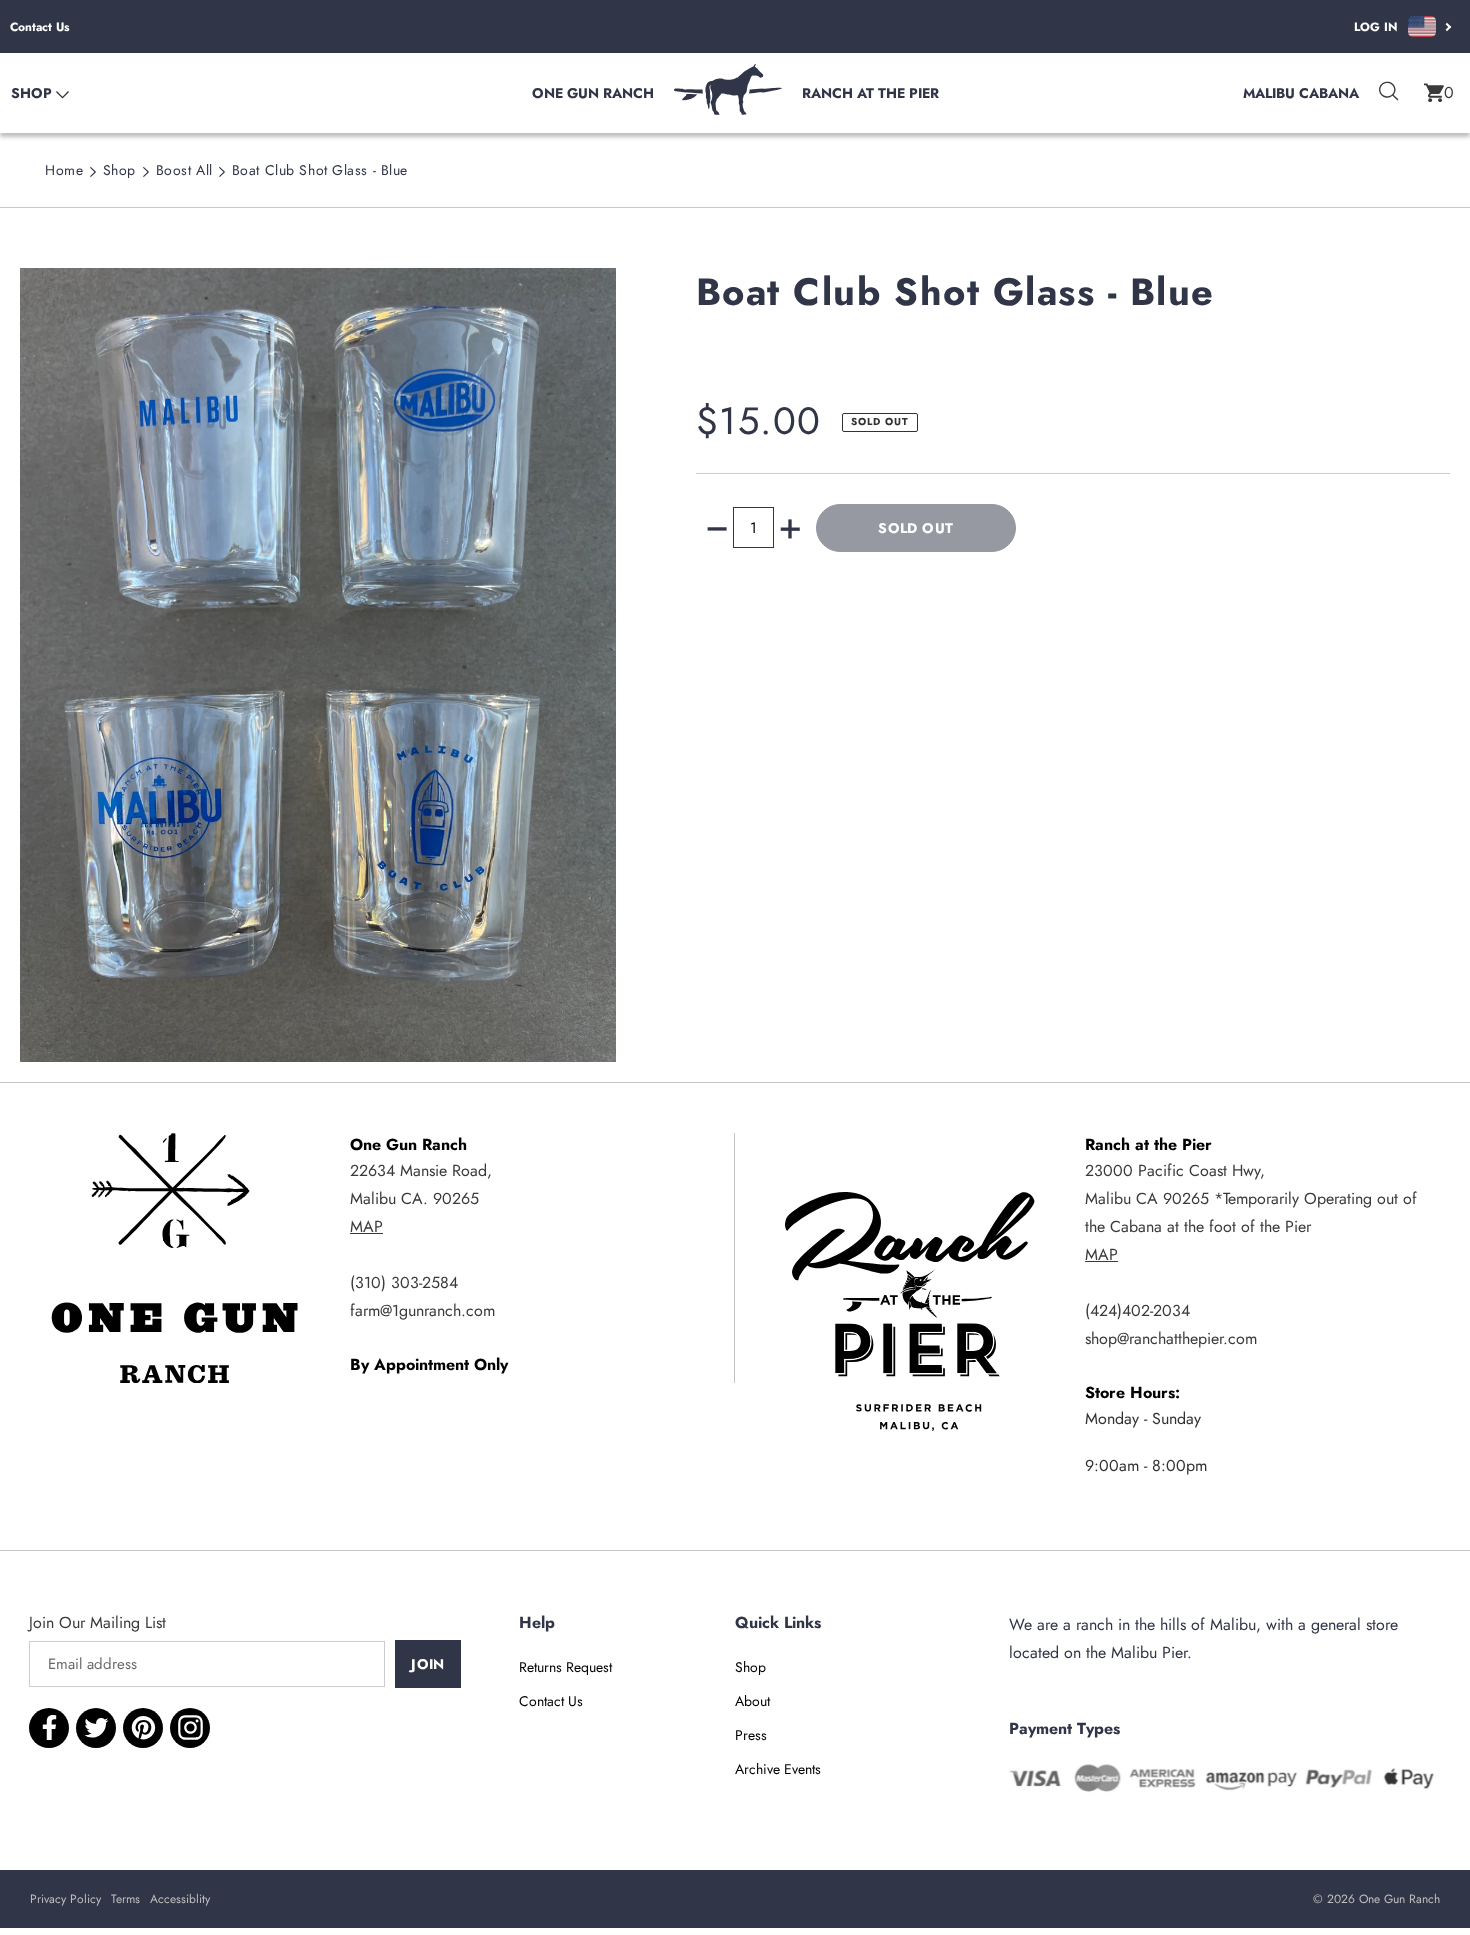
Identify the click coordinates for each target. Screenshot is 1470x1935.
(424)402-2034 (1137, 1310)
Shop (119, 170)
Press (751, 1735)
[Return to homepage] (728, 109)
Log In (1376, 27)
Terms (125, 1899)
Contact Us (39, 27)
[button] (1439, 93)
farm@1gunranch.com (422, 1310)
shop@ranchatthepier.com (1171, 1338)
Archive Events (778, 1769)
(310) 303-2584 (404, 1282)
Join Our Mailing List (97, 1622)
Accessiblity (180, 1899)
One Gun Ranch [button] (593, 93)
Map (366, 1226)
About (752, 1701)
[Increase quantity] (790, 528)
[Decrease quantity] (717, 528)
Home (64, 170)
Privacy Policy (65, 1899)
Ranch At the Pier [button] (870, 93)
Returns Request (565, 1667)
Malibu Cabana (1301, 93)
